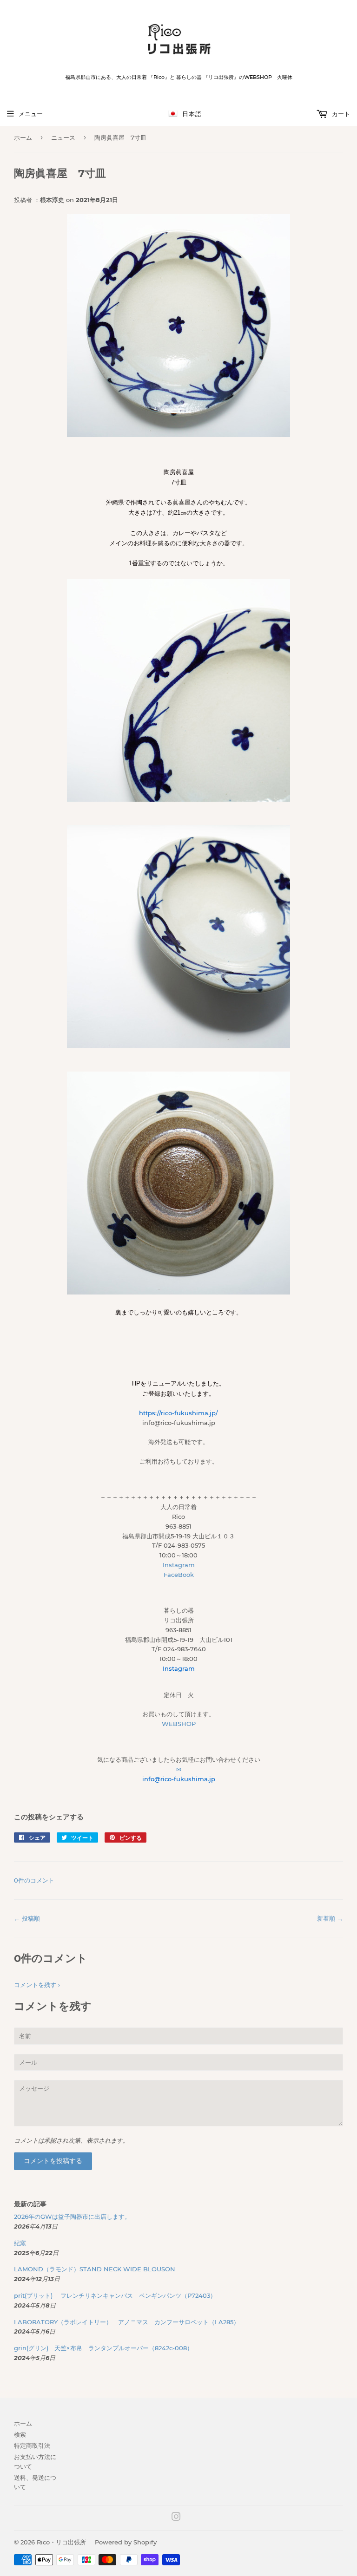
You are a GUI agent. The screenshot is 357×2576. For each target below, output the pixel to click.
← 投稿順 (27, 1918)
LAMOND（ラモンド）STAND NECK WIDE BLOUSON (95, 2269)
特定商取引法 (32, 2445)
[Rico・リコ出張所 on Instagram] (176, 2518)
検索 (20, 2434)
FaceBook (179, 1575)
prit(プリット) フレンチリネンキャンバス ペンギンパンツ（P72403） (115, 2295)
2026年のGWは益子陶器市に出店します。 (72, 2216)
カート (340, 114)
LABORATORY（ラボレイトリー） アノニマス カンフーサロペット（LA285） (127, 2322)
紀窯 (23, 2243)
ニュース (63, 137)
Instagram (179, 1565)
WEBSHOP (179, 1724)
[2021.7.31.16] (178, 1046)
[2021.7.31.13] (178, 800)
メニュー (31, 114)
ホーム (23, 137)
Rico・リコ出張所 (61, 2542)
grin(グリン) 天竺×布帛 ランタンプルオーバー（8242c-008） (103, 2348)
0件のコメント (34, 1880)
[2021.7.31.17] (178, 1292)
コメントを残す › (37, 1985)
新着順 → (330, 1918)
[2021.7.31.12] (178, 435)
